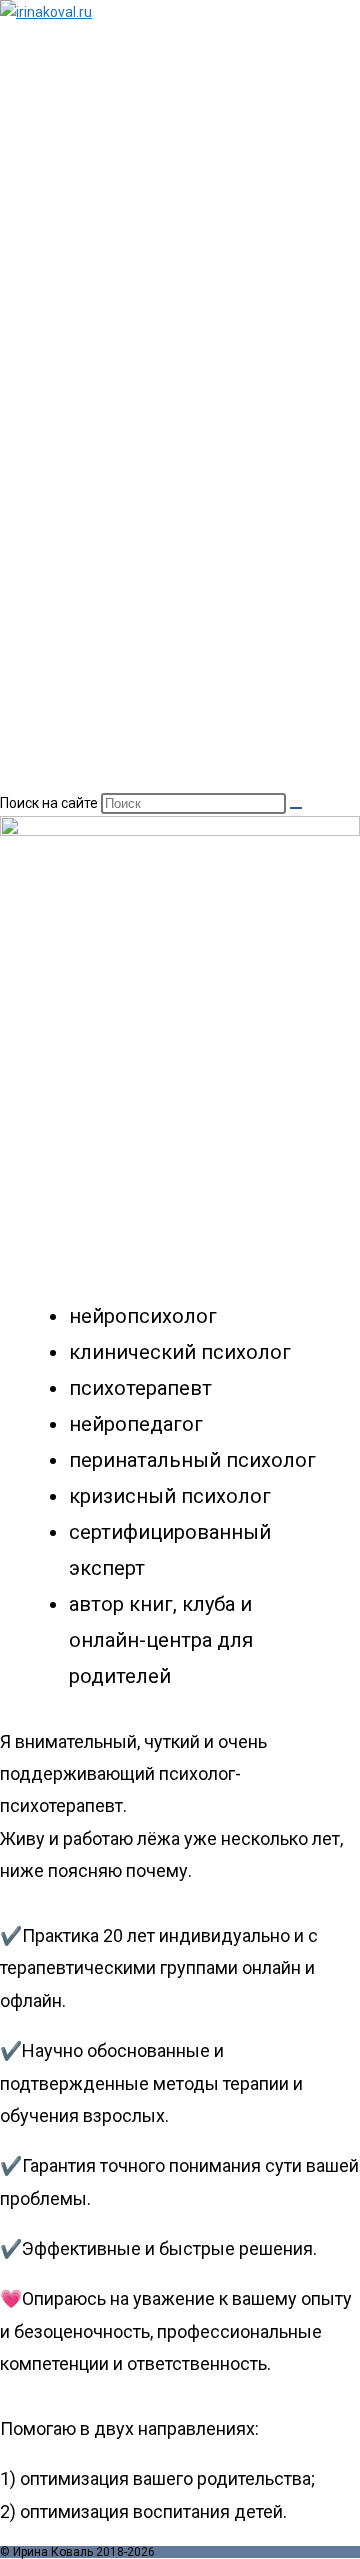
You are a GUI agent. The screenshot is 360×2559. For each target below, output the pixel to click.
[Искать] (296, 808)
